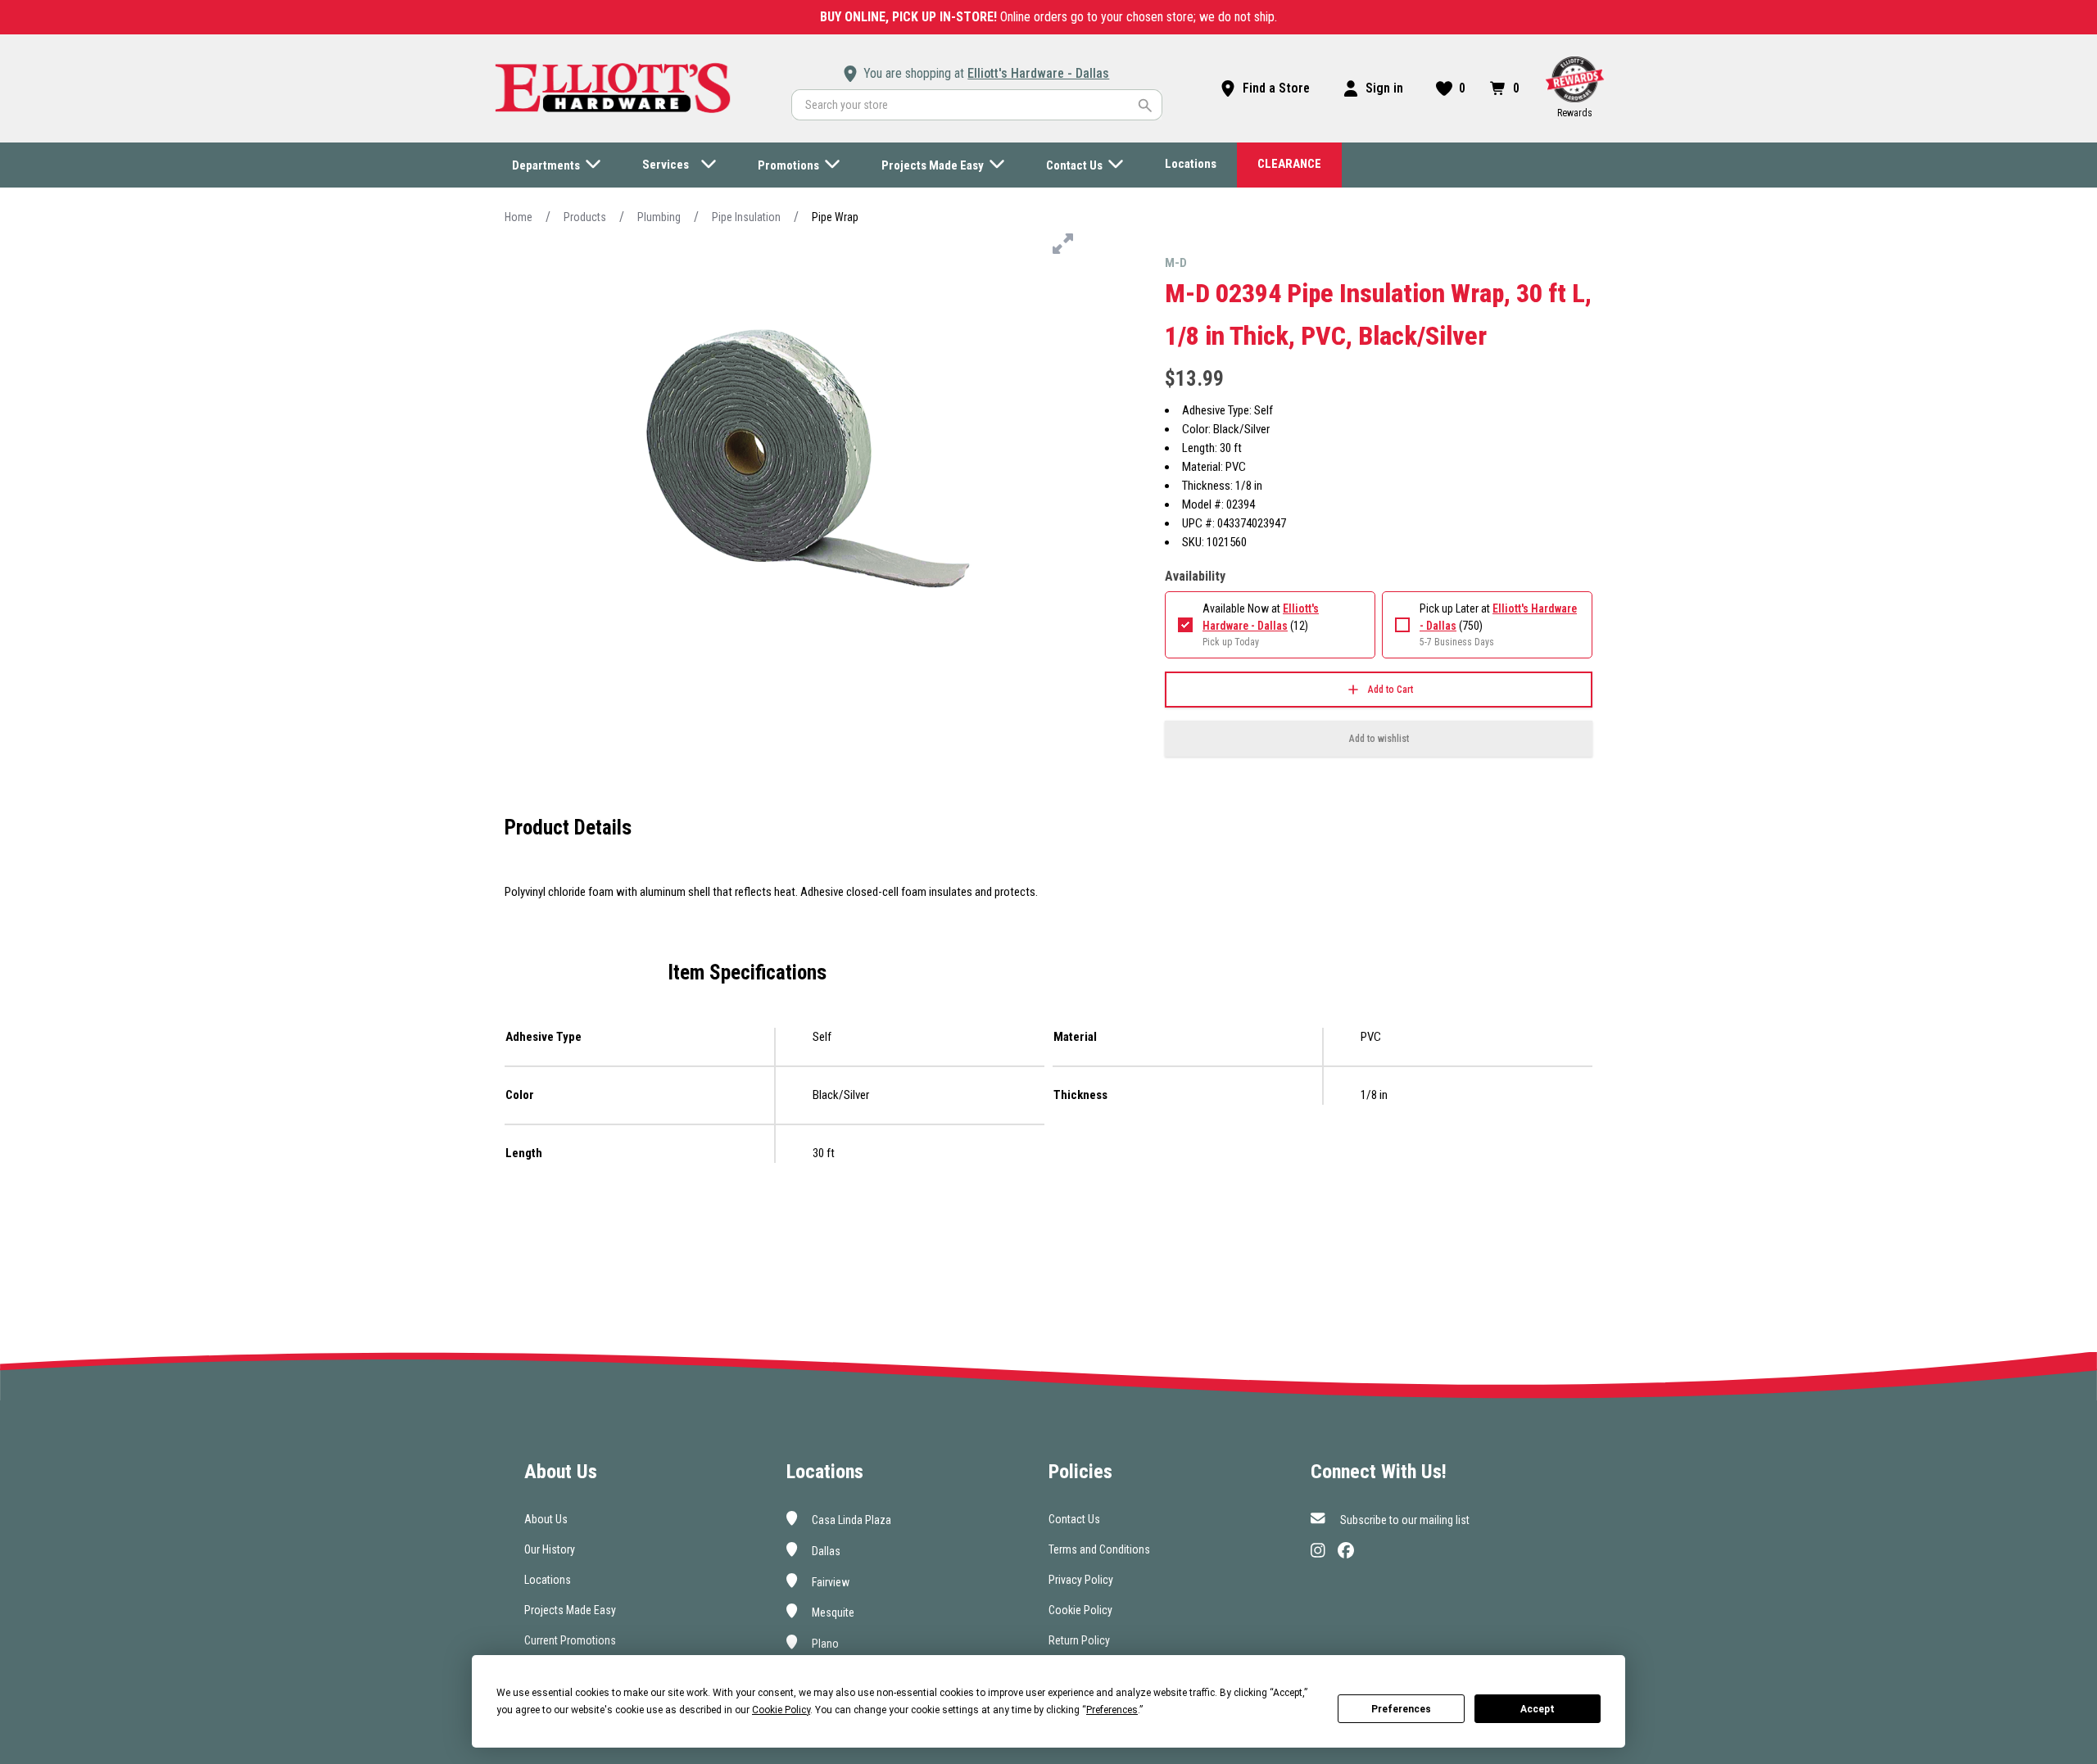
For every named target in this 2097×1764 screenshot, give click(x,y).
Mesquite (832, 1612)
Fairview (829, 1581)
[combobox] (977, 105)
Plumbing (659, 217)
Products (585, 217)
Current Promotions (570, 1640)
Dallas (825, 1551)
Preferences (1401, 1709)
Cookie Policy (1080, 1610)
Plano (824, 1644)
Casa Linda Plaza (850, 1520)
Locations (548, 1580)
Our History (550, 1549)
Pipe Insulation (746, 217)
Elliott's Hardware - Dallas (1038, 73)
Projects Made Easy (570, 1610)
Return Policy (1079, 1640)
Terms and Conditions (1099, 1549)
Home (519, 217)
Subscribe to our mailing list (1404, 1520)
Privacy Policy (1081, 1580)
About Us (546, 1519)
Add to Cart (1390, 690)
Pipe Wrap (835, 217)
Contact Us (1074, 1519)
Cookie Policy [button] (781, 1710)
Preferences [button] (1112, 1710)
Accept (1538, 1709)
